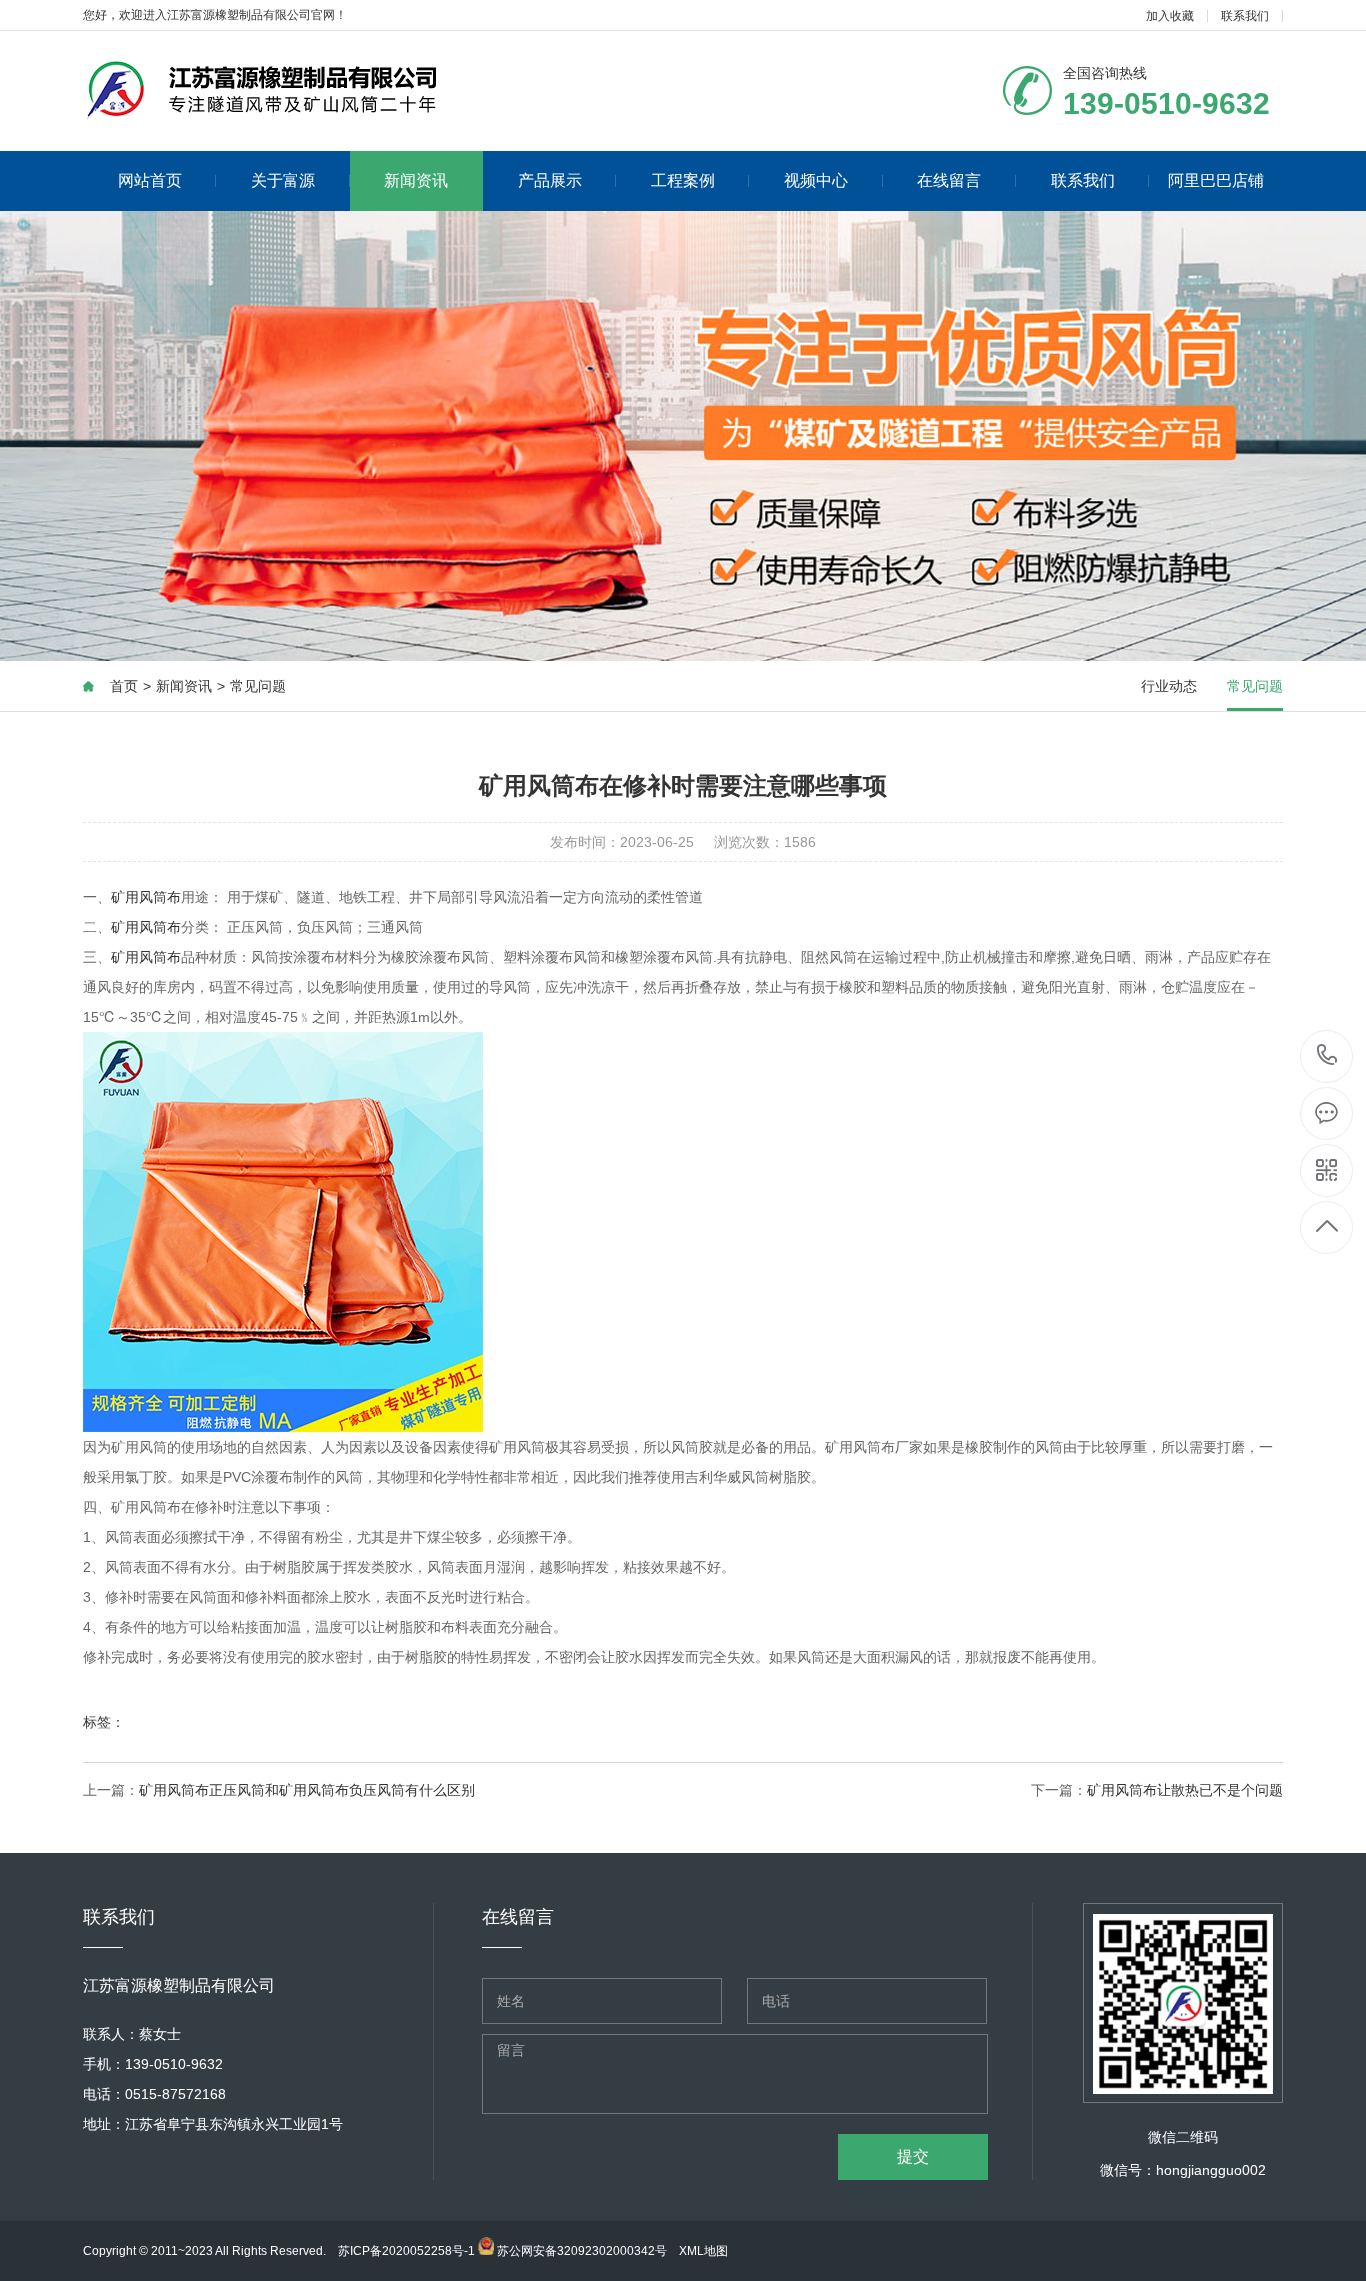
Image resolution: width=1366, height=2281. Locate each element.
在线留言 (949, 180)
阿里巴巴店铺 (1216, 180)
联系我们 (1245, 16)
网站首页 (150, 180)
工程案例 (683, 180)
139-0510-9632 (1327, 1056)
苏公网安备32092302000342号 (580, 2251)
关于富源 (283, 180)
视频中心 (816, 180)
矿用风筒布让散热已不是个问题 (1185, 1790)
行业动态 (1169, 686)
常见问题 (258, 686)
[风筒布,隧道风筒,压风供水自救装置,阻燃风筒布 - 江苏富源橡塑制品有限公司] (317, 91)
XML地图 (703, 2251)
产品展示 (550, 180)
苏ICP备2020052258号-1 (406, 2251)
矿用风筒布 (146, 897)
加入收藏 (1170, 16)
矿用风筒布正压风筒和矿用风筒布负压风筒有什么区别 (307, 1790)
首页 (124, 686)
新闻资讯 (416, 180)
